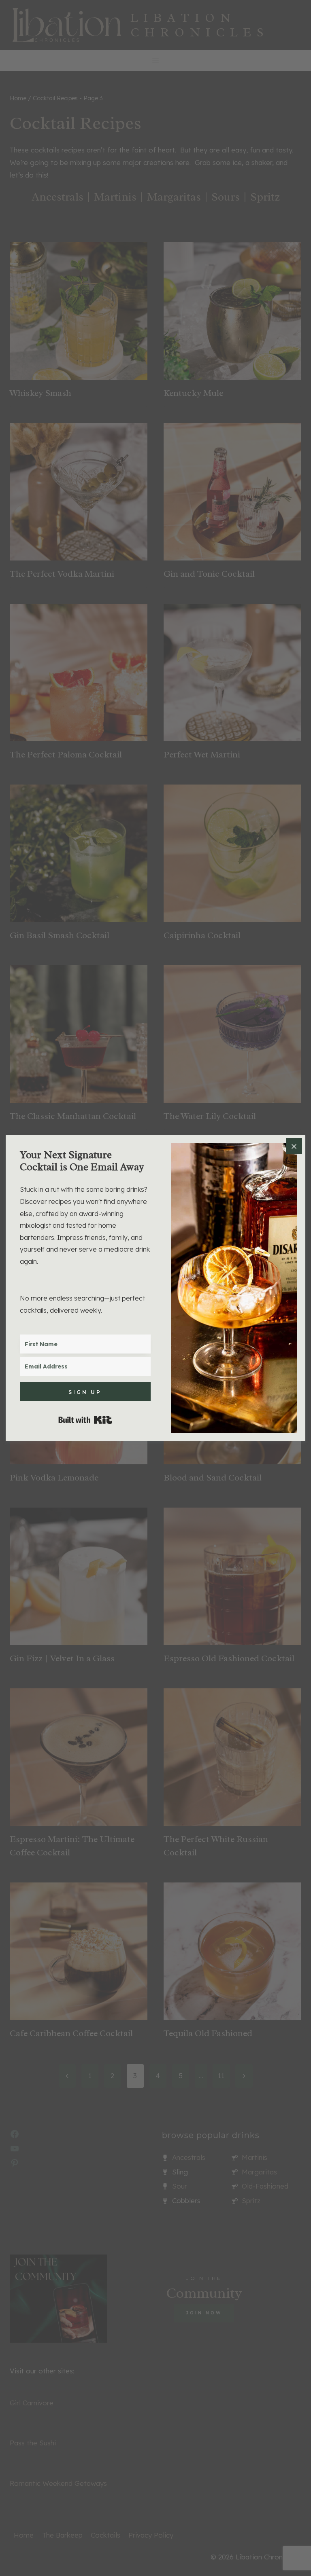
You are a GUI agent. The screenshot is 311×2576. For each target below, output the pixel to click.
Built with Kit (85, 1420)
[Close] (294, 1146)
